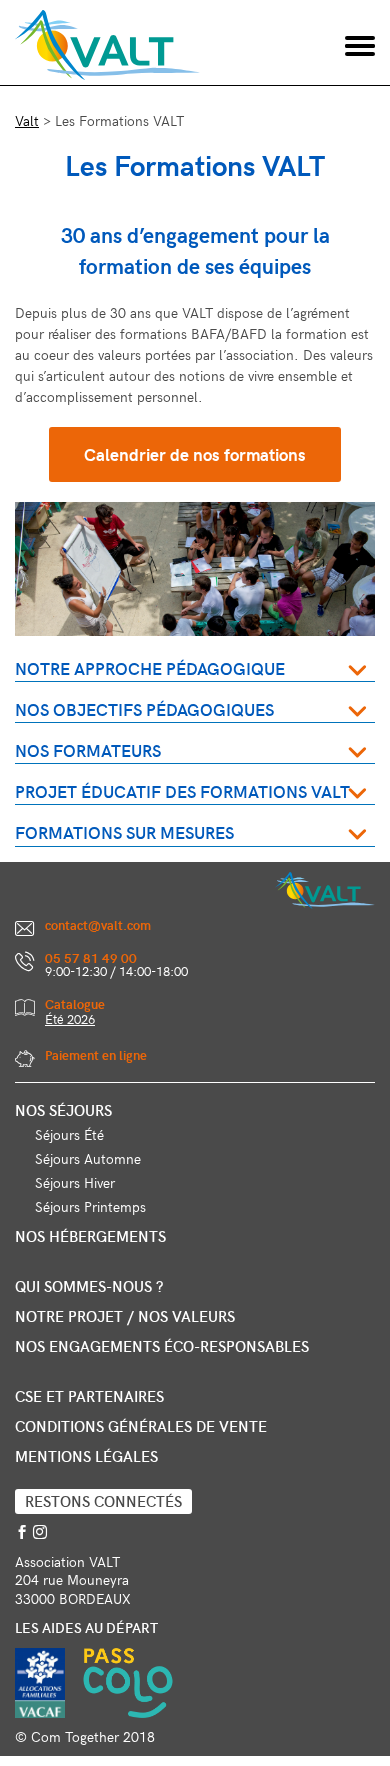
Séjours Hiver (75, 1182)
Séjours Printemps (90, 1206)
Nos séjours (63, 1110)
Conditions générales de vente (141, 1426)
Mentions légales (86, 1456)
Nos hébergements (90, 1236)
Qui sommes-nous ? (89, 1286)
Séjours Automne (88, 1158)
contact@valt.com (98, 925)
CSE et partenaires (89, 1396)
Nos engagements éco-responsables (162, 1346)
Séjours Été (69, 1134)
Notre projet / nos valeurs (125, 1316)
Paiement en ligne (96, 1055)
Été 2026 (70, 1019)
